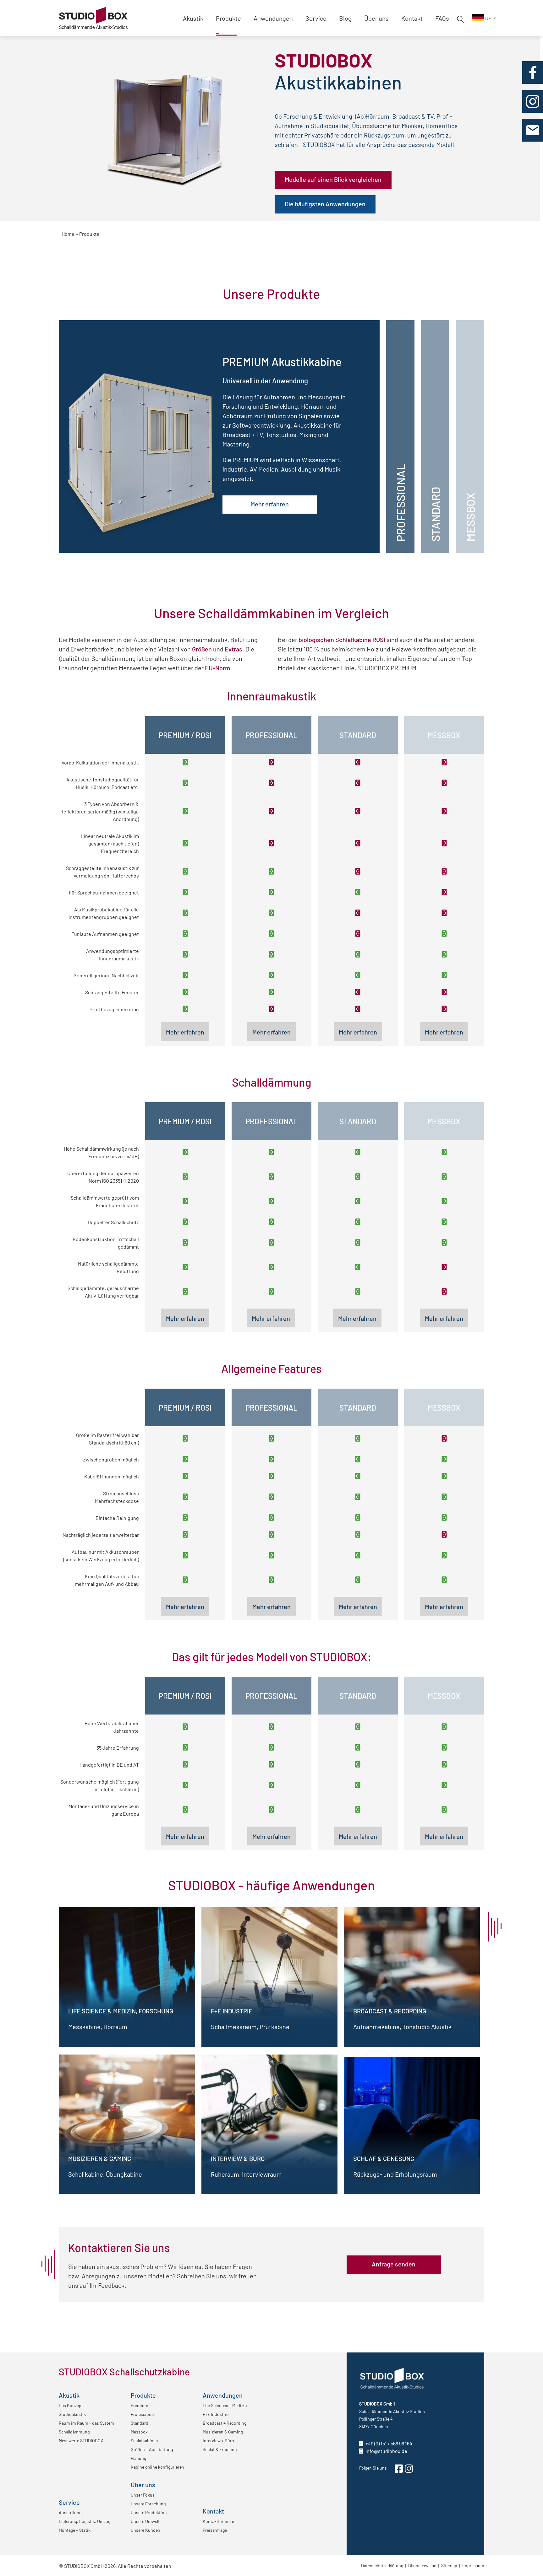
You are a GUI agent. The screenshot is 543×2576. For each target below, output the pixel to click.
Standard (140, 2423)
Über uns (376, 18)
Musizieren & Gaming (223, 2432)
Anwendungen (273, 18)
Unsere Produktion (149, 2512)
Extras (233, 649)
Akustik (193, 18)
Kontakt (412, 18)
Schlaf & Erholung (220, 2449)
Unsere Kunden (145, 2530)
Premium (140, 2405)
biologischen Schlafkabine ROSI (342, 639)
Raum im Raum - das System (86, 2423)
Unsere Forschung (148, 2503)
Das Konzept (71, 2405)
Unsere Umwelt (145, 2521)
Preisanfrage (215, 2530)
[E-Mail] (532, 130)
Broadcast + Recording (225, 2423)
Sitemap (449, 2565)
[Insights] (460, 18)
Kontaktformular (219, 2521)
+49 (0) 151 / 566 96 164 (388, 2443)
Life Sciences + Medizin (225, 2405)
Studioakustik (72, 2414)
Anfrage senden (394, 2264)
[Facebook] (533, 73)
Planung (138, 2458)
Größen (203, 649)
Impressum (473, 2565)
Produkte (228, 18)
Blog (345, 18)
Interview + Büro (218, 2440)
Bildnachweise (422, 2565)
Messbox (139, 2432)
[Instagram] (533, 101)
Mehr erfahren (270, 504)
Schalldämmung (74, 2432)
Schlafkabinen (144, 2440)
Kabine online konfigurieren (157, 2467)
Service (316, 18)
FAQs (442, 18)
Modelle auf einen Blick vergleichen (333, 179)
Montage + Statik (75, 2530)
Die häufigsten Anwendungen (325, 203)
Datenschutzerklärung (382, 2565)
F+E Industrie (216, 2414)
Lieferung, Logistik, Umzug (85, 2521)
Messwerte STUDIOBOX (81, 2440)
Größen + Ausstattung (152, 2449)
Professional (143, 2414)
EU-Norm (218, 667)
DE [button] (488, 18)
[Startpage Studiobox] (93, 10)
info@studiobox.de (386, 2451)
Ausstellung (70, 2512)
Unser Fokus (143, 2495)
